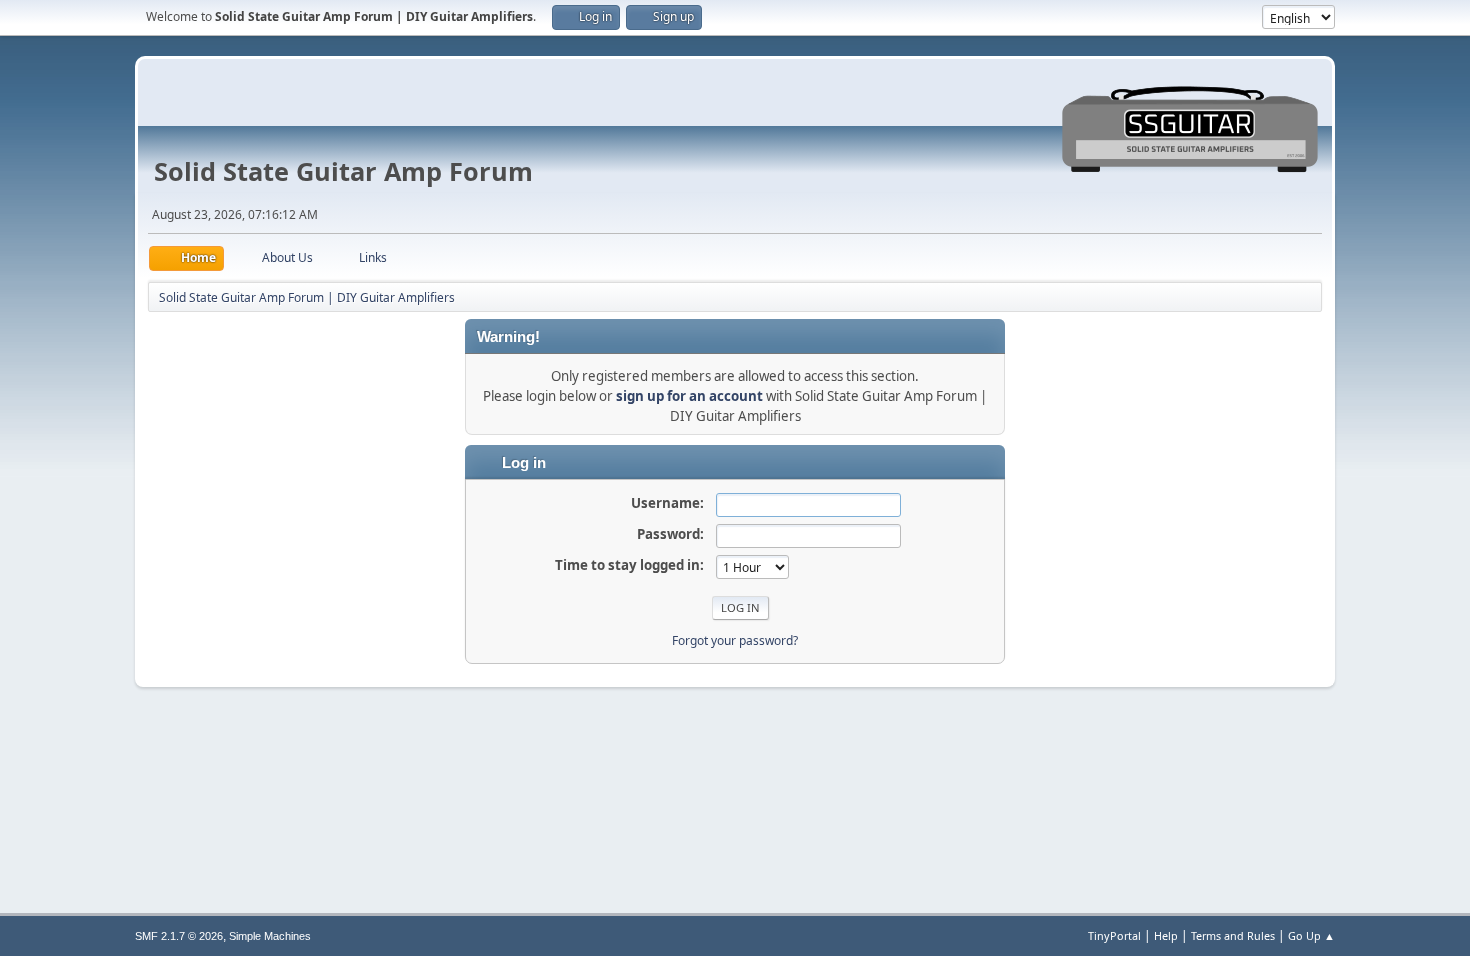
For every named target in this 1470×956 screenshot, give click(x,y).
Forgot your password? (735, 640)
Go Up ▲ (1311, 935)
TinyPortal (1114, 935)
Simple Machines (270, 936)
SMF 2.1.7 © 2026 (179, 936)
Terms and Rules (1233, 935)
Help (1166, 935)
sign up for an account (689, 396)
